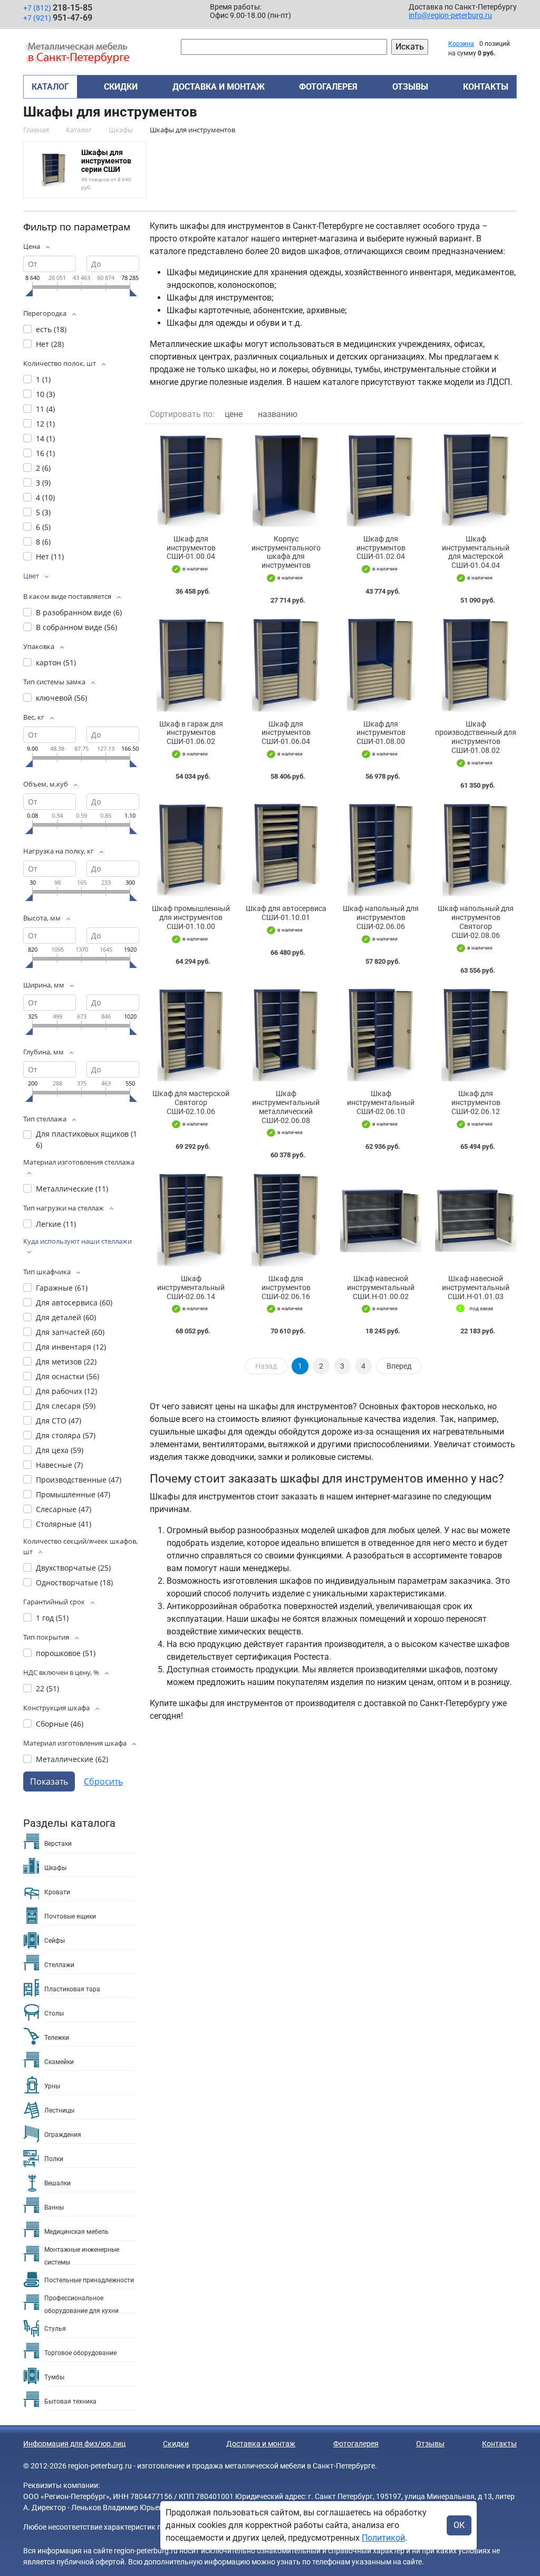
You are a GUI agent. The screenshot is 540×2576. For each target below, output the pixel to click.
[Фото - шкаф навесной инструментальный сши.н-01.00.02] (381, 1219)
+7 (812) (58, 8)
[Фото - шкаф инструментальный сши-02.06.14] (191, 1219)
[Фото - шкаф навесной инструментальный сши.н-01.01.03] (476, 1219)
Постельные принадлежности (89, 2280)
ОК (459, 2525)
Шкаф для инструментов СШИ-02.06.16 (286, 1287)
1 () (43, 379)
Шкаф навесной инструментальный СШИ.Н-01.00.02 (381, 1287)
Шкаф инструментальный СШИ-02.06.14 (191, 1287)
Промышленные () (73, 1494)
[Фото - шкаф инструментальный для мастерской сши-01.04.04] (476, 480)
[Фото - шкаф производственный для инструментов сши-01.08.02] (476, 665)
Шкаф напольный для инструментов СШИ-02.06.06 (381, 917)
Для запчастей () (70, 1332)
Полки (54, 2159)
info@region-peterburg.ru (450, 15)
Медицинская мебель (76, 2232)
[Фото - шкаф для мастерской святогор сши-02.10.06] (191, 1035)
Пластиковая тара (72, 1989)
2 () (43, 468)
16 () (45, 453)
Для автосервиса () (74, 1302)
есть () (51, 329)
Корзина (461, 44)
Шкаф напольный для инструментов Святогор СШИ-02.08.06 (476, 922)
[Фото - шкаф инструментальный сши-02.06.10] (381, 1035)
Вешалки (57, 2183)
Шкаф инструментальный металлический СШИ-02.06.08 (286, 1107)
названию (278, 414)
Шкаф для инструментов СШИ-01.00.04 (191, 548)
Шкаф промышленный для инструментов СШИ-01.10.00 (191, 917)
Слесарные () (64, 1509)
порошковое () (66, 1653)
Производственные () (79, 1480)
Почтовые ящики (70, 1916)
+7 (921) (58, 18)
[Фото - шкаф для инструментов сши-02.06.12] (476, 1035)
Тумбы (54, 2377)
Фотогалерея (328, 87)
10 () (45, 394)
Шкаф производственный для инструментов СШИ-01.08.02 (476, 737)
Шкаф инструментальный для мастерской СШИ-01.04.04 (476, 552)
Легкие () (56, 1224)
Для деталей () (66, 1317)
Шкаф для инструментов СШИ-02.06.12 (476, 1102)
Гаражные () (62, 1288)
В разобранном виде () (79, 612)
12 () (45, 424)
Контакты (486, 87)
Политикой (383, 2538)
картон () (56, 662)
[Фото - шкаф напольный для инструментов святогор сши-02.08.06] (476, 850)
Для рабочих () (66, 1391)
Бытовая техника (70, 2401)
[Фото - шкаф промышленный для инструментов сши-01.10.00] (191, 850)
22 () (47, 1688)
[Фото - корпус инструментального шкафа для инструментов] (286, 480)
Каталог (50, 87)
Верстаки (58, 1844)
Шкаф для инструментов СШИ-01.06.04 (286, 733)
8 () (43, 542)
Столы (54, 2013)
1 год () (52, 1618)
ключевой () (61, 698)
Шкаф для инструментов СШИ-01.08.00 (381, 733)
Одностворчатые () (74, 1582)
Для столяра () (66, 1435)
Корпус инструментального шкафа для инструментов (286, 552)
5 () (43, 512)
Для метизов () (66, 1362)
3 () (43, 483)
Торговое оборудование (80, 2353)
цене (234, 414)
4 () (45, 497)
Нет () (50, 344)
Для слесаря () (66, 1406)
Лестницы (59, 2110)
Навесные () (59, 1465)
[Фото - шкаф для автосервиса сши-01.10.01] (286, 850)
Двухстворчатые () (73, 1568)
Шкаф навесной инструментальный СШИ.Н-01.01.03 (476, 1287)
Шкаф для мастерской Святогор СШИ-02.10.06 (191, 1102)
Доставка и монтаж (219, 87)
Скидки (121, 87)
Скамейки (59, 2062)
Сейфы (55, 1941)
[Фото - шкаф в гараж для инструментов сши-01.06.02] (191, 665)
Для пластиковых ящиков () (86, 1139)
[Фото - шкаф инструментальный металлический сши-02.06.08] (286, 1035)
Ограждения (63, 2135)
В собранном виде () (76, 627)
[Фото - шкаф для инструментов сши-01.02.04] (381, 480)
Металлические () (72, 1189)
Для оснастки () (67, 1376)
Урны (52, 2086)
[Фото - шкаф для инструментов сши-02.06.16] (286, 1219)
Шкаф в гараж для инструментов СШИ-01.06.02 (191, 733)
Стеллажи (59, 1965)
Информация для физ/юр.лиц (74, 2444)
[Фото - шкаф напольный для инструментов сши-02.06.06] (381, 850)
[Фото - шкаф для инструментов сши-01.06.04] (286, 665)
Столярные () (64, 1524)
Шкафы (55, 1868)
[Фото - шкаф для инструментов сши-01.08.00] (381, 665)
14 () (45, 438)
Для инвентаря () (71, 1347)
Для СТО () (59, 1421)
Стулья (55, 2329)
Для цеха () (60, 1450)
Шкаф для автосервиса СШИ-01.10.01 (286, 913)
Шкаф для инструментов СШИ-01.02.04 (381, 548)
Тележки (57, 2038)
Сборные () (60, 1724)
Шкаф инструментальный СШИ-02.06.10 (381, 1102)
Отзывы (410, 87)
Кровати (57, 1892)
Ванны (54, 2207)
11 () (45, 409)
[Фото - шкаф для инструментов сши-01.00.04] (191, 480)
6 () (43, 527)
